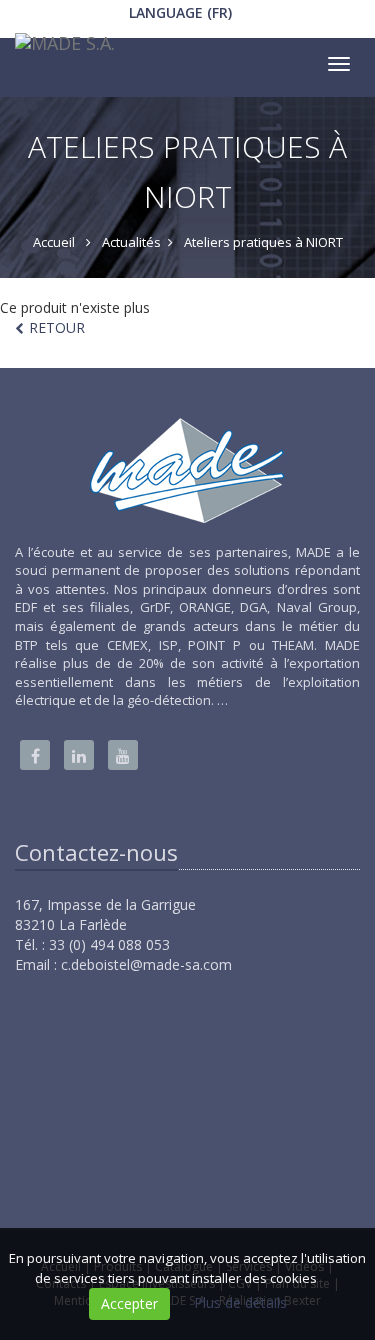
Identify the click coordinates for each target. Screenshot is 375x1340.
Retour (57, 327)
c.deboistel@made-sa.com (146, 964)
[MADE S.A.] (62, 48)
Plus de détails (240, 1302)
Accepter (129, 1303)
